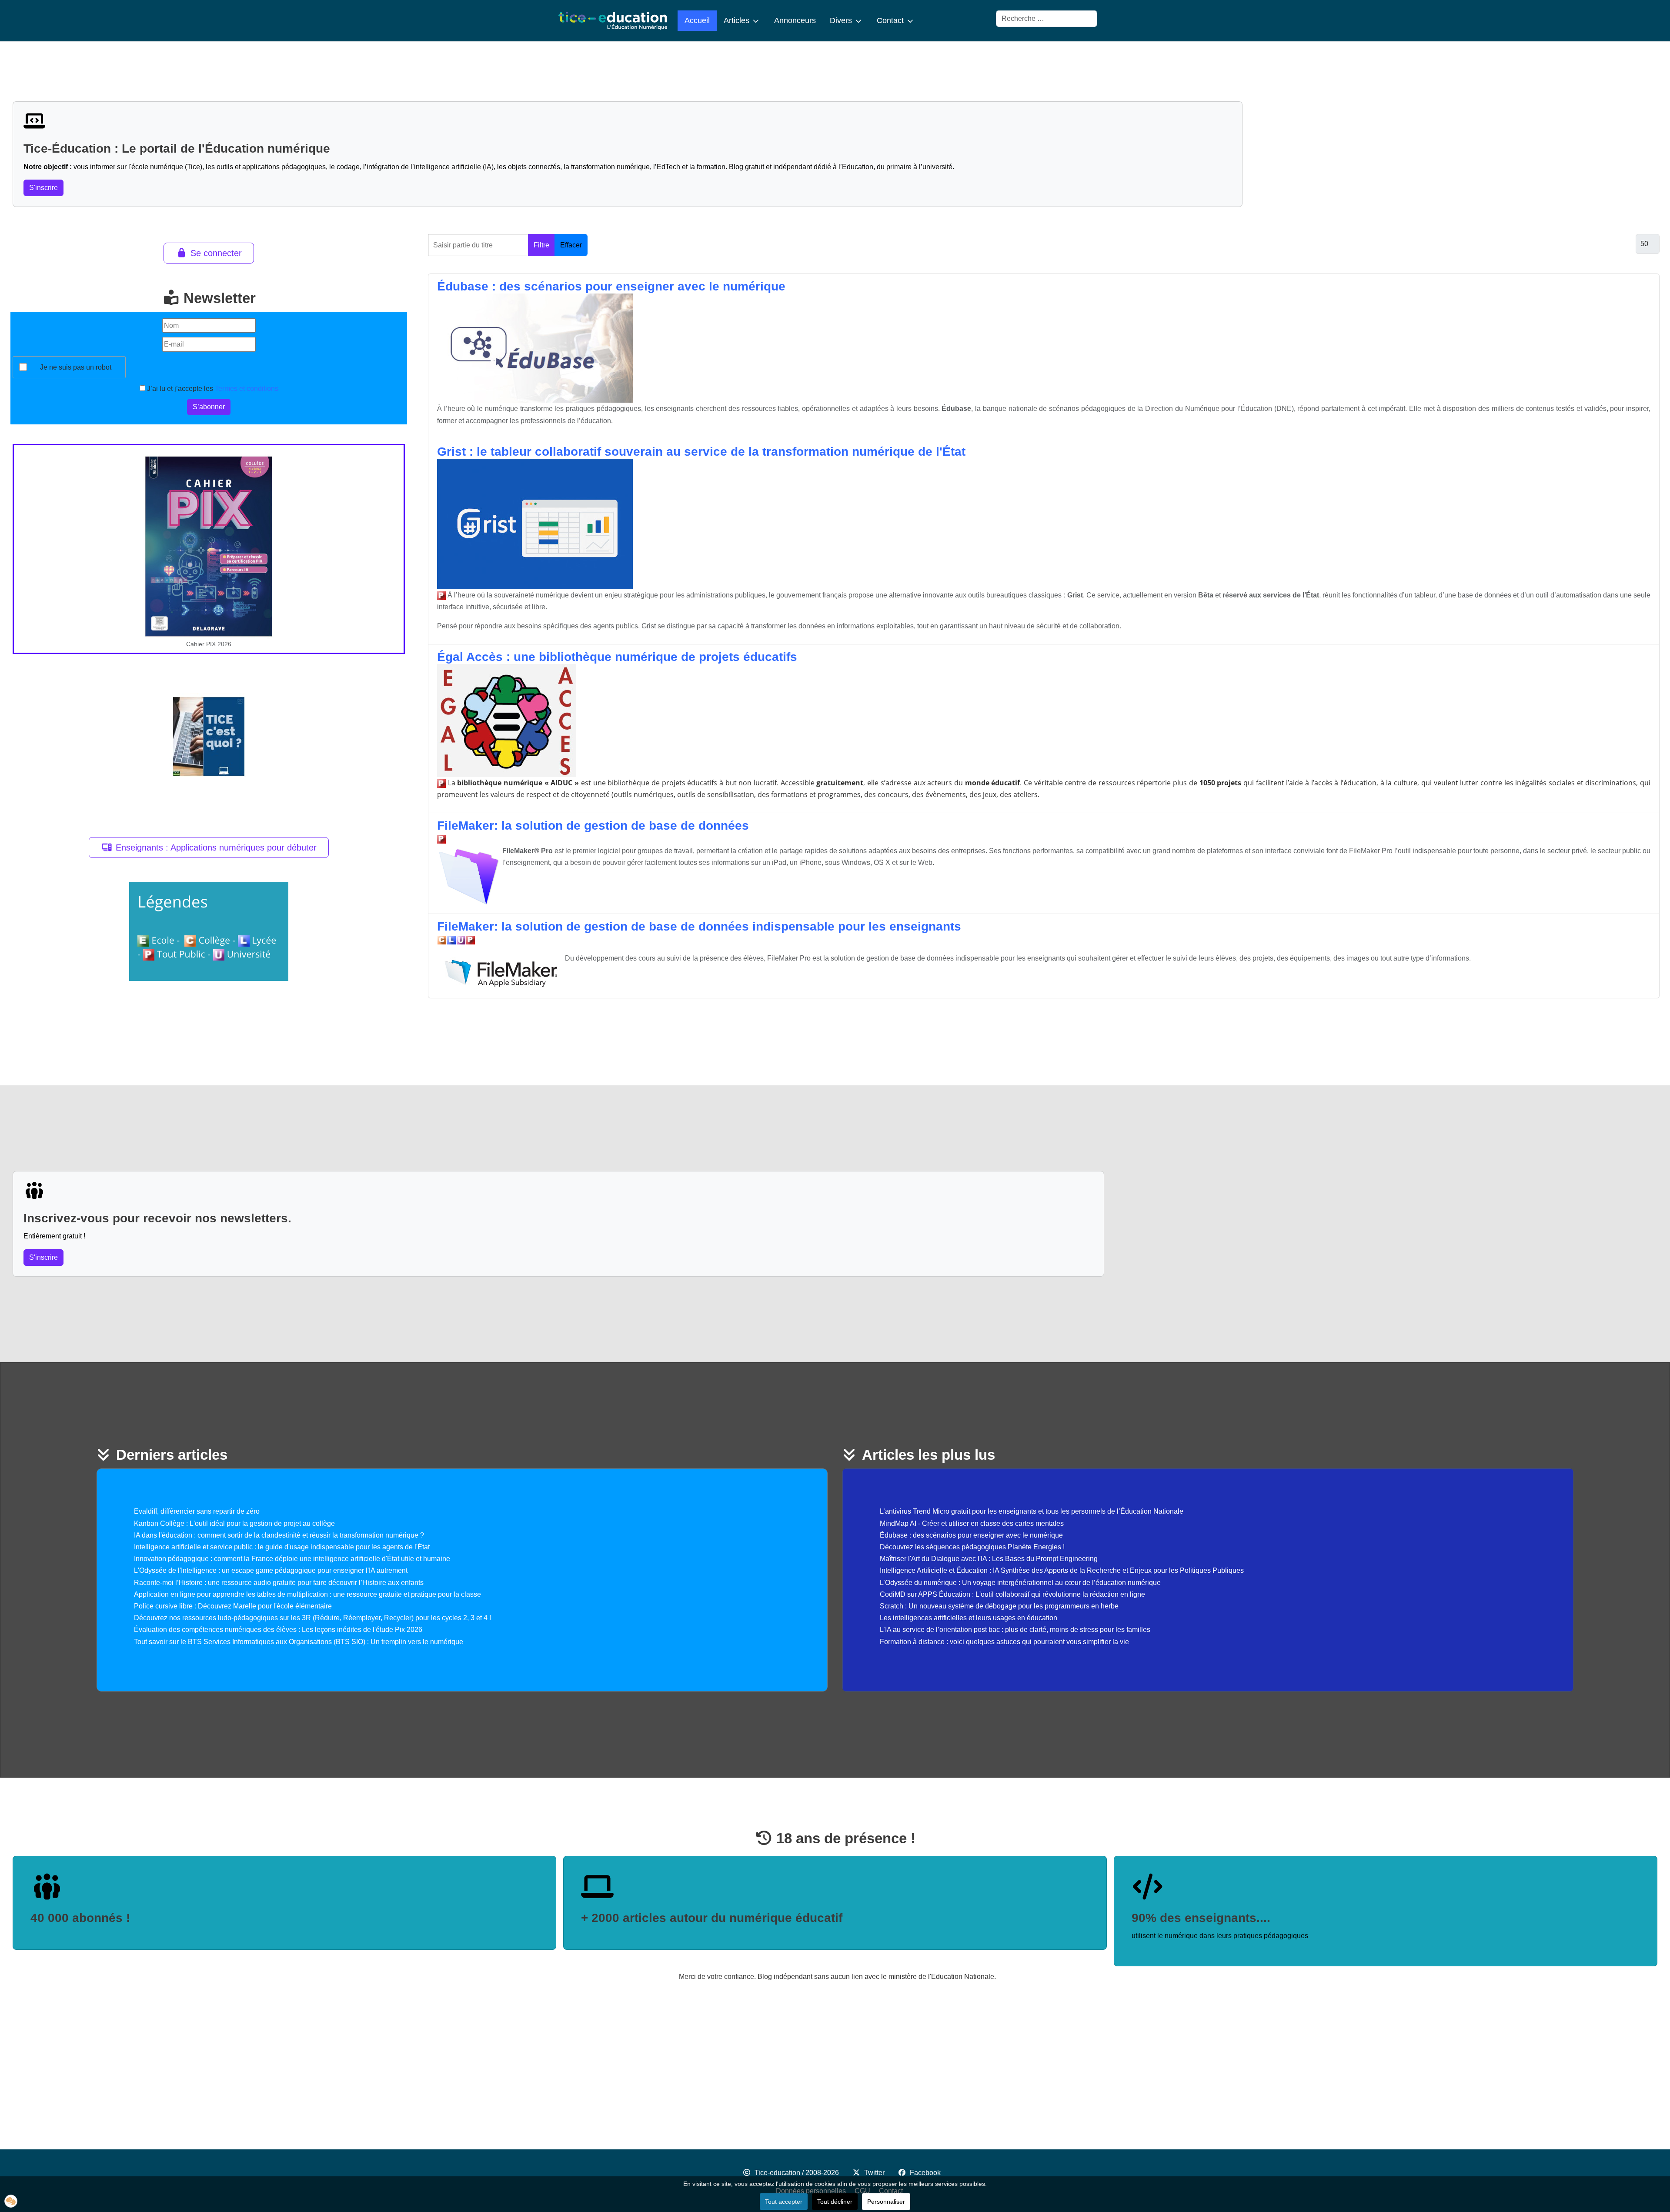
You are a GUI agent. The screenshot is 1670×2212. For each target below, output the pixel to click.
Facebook (925, 2173)
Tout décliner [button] (835, 2202)
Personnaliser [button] (886, 2202)
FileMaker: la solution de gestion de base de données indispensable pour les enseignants (699, 926)
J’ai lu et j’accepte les (212, 389)
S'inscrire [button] (43, 188)
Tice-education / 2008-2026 (797, 2173)
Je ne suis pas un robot (76, 367)
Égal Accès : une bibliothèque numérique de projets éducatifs (617, 657)
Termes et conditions (247, 389)
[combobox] (1047, 19)
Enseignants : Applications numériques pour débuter (216, 847)
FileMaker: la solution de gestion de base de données (593, 826)
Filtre (541, 245)
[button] (11, 2201)
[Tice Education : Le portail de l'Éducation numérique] (613, 21)
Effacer (571, 245)
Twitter (874, 2173)
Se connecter (216, 253)
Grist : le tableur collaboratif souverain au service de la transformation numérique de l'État (701, 452)
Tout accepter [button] (784, 2202)
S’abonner (209, 407)
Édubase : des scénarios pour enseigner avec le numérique (611, 286)
